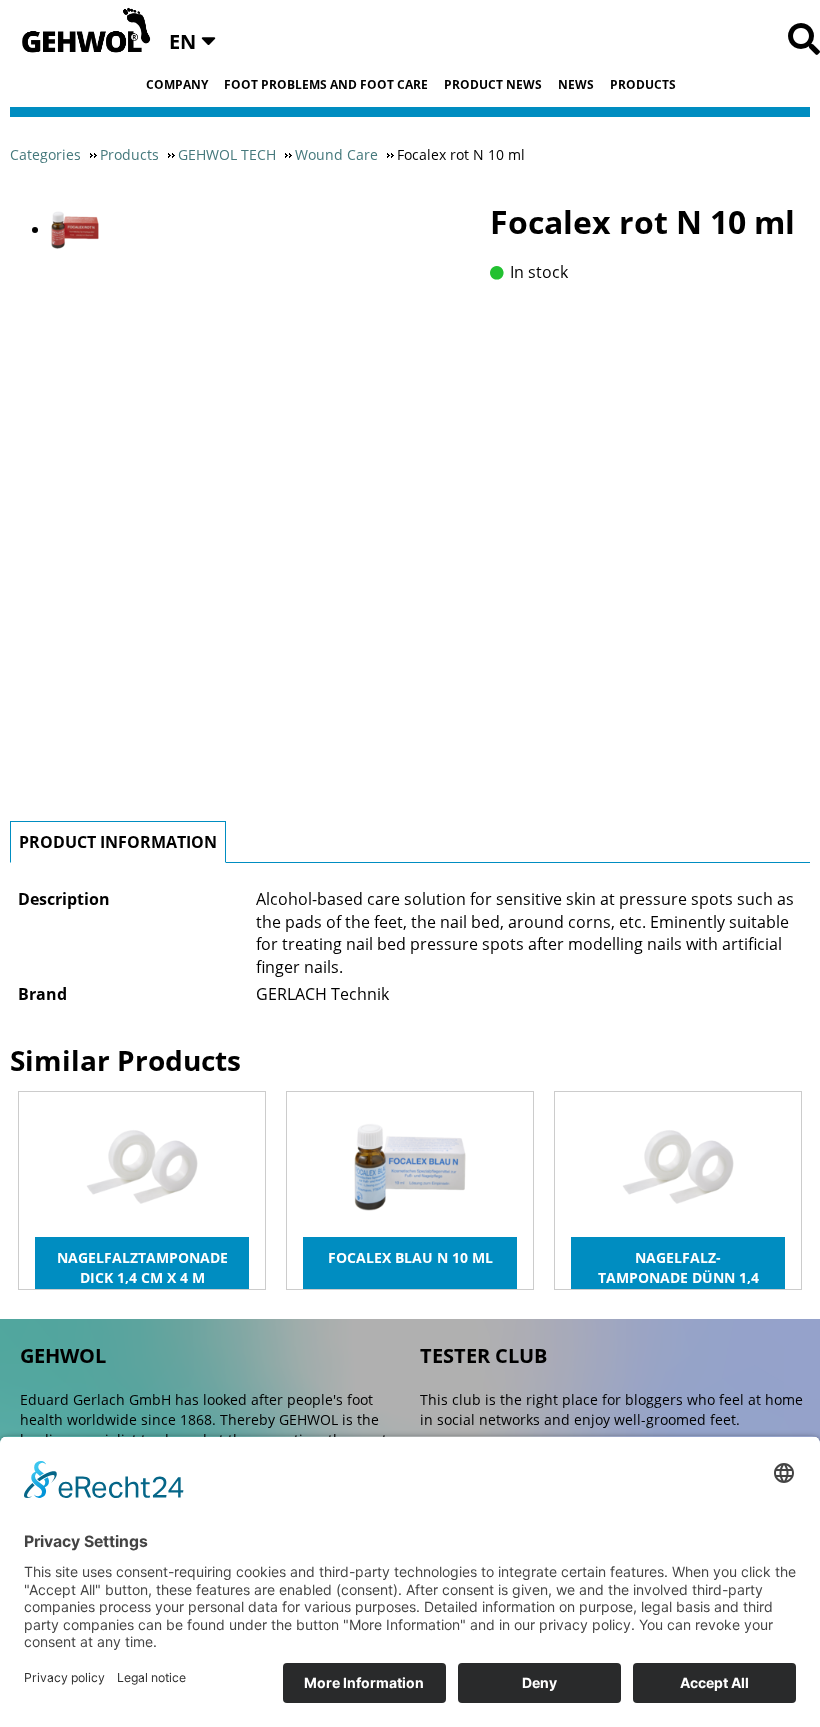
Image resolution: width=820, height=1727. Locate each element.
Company (177, 85)
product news (493, 85)
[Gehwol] (79, 32)
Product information (118, 842)
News (576, 85)
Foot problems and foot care (326, 85)
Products (643, 85)
